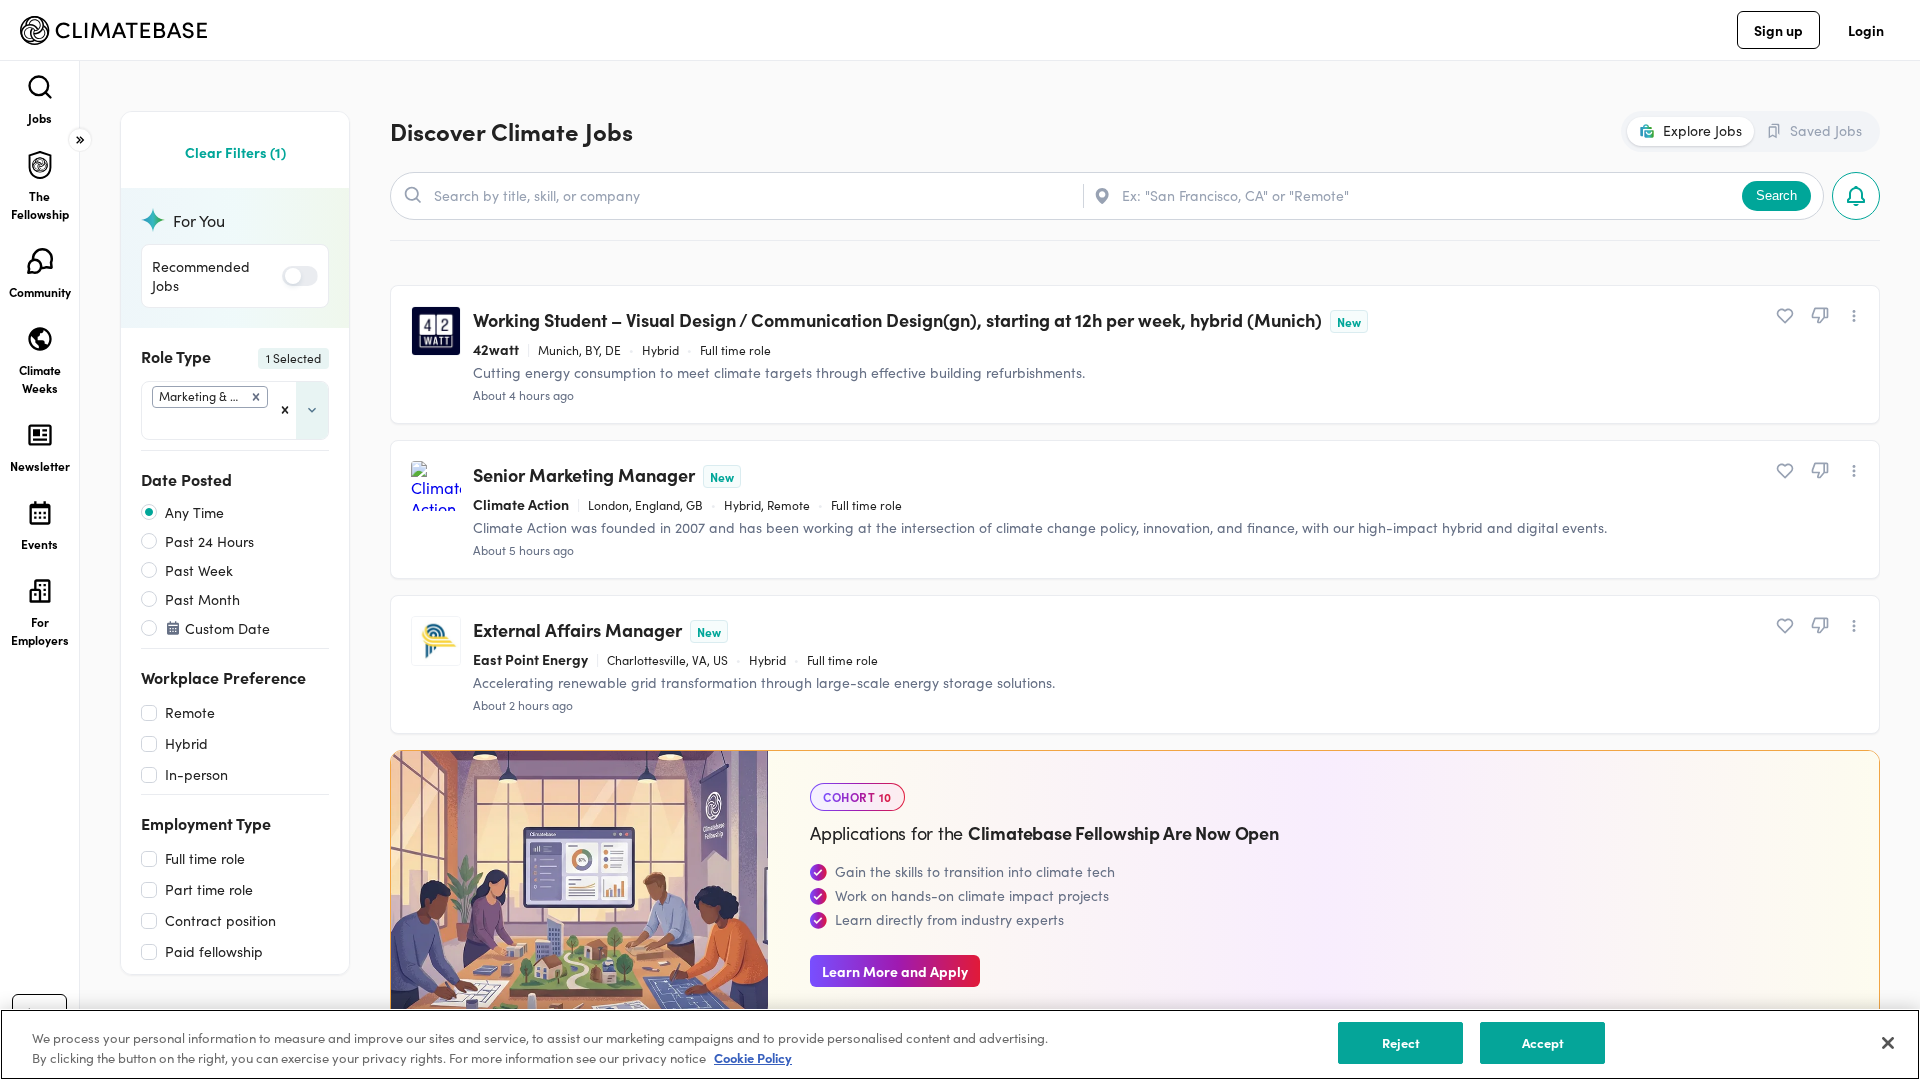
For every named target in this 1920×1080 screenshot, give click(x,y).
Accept (1543, 1042)
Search (1776, 195)
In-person (196, 774)
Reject (1401, 1042)
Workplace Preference (223, 677)
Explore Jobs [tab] (1702, 130)
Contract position (220, 920)
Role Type (231, 356)
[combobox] (154, 423)
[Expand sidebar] (80, 140)
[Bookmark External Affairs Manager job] (1785, 626)
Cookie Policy (753, 1058)
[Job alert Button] (1856, 196)
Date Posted (186, 479)
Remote (190, 712)
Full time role (205, 858)
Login (1866, 30)
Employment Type (206, 823)
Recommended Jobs (201, 276)
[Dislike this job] (1820, 315)
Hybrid (186, 743)
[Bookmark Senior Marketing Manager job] (1785, 471)
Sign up (1778, 30)
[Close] (1888, 1043)
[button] (256, 397)
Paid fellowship (214, 951)
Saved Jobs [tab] (1826, 130)
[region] (960, 1044)
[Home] (113, 30)
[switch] (300, 276)
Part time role (209, 889)
